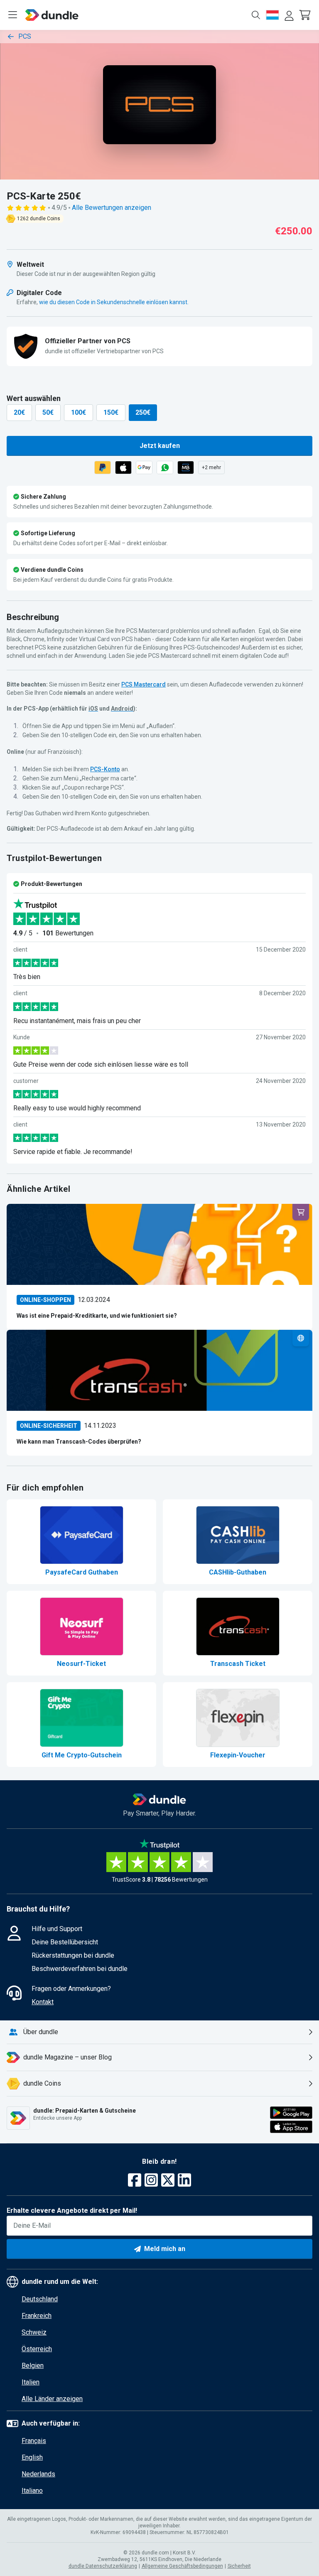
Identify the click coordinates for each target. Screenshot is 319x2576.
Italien (31, 2382)
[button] (306, 15)
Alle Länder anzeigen (52, 2399)
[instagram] (151, 2181)
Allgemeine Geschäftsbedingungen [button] (182, 2566)
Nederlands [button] (38, 2474)
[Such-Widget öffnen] (256, 15)
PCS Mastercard (144, 684)
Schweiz (34, 2332)
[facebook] (135, 2181)
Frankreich (37, 2316)
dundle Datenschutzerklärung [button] (103, 2566)
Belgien (33, 2366)
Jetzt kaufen (160, 446)
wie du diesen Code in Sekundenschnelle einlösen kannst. (114, 302)
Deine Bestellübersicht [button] (65, 1942)
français (34, 2441)
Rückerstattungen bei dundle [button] (73, 1955)
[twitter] (168, 2181)
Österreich (37, 2349)
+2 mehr (211, 467)
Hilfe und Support (57, 1929)
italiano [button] (32, 2491)
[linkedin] (184, 2181)
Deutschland (40, 2299)
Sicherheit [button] (239, 2566)
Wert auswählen (34, 398)
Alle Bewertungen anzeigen (112, 208)
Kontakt (43, 2002)
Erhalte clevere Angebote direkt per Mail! (72, 2211)
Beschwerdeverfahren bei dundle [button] (80, 1969)
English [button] (32, 2457)
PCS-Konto (105, 769)
